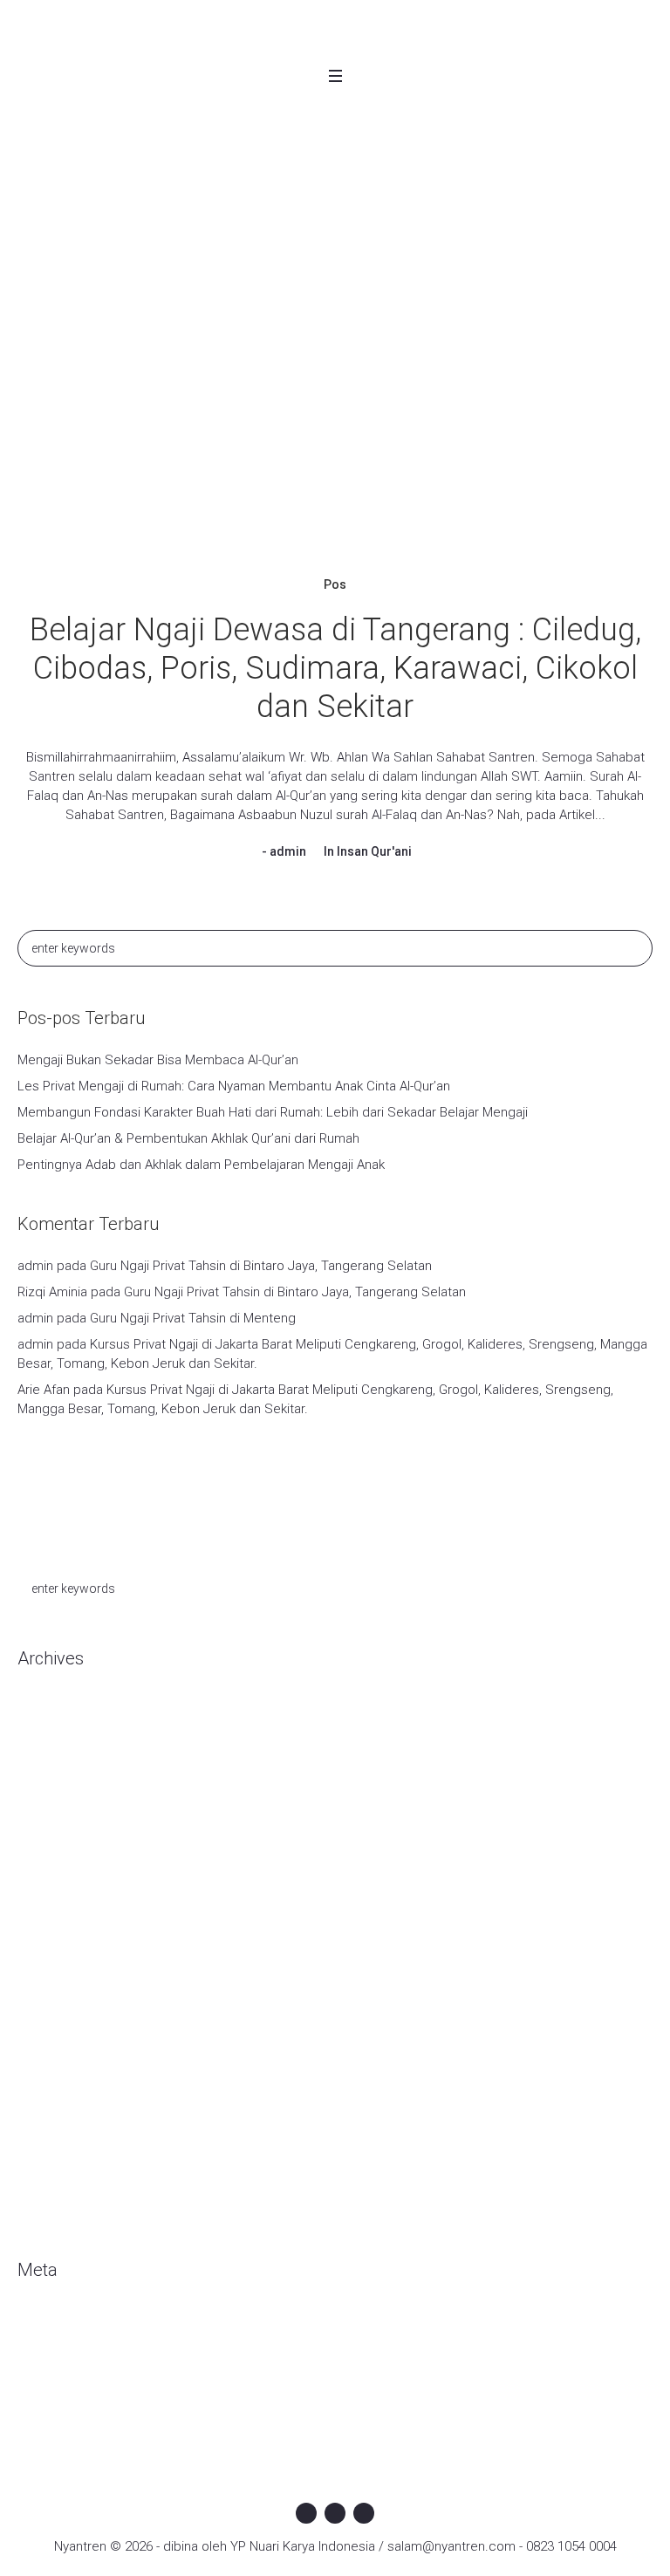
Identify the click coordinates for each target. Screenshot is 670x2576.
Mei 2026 (44, 1766)
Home (247, 221)
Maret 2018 (50, 2210)
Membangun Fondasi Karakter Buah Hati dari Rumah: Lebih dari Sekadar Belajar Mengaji (273, 1112)
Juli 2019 (43, 2027)
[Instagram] (335, 2513)
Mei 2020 (44, 1792)
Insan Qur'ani (374, 851)
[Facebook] (306, 2513)
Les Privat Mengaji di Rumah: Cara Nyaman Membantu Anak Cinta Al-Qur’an (234, 1086)
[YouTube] (364, 2513)
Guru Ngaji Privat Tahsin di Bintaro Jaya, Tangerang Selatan (261, 1266)
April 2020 (46, 1818)
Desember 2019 (65, 1896)
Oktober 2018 (57, 2132)
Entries (52, 2351)
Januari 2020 (54, 1870)
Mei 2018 (44, 2184)
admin (288, 851)
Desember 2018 (65, 2106)
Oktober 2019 (57, 1949)
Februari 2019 (57, 2053)
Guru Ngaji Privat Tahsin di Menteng (193, 1318)
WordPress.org (62, 2403)
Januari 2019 (54, 2080)
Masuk (36, 2325)
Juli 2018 (43, 2158)
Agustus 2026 (57, 1713)
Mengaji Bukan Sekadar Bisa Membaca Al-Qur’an (158, 1060)
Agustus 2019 (57, 2001)
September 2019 (67, 1975)
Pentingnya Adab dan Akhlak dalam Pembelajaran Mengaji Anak (201, 1165)
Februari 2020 (57, 1844)
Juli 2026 (43, 1739)
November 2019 (64, 1923)
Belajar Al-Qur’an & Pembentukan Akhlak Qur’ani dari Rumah (188, 1138)
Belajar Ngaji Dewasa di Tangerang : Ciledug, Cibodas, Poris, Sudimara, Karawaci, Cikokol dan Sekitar (335, 668)
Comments (65, 2377)
